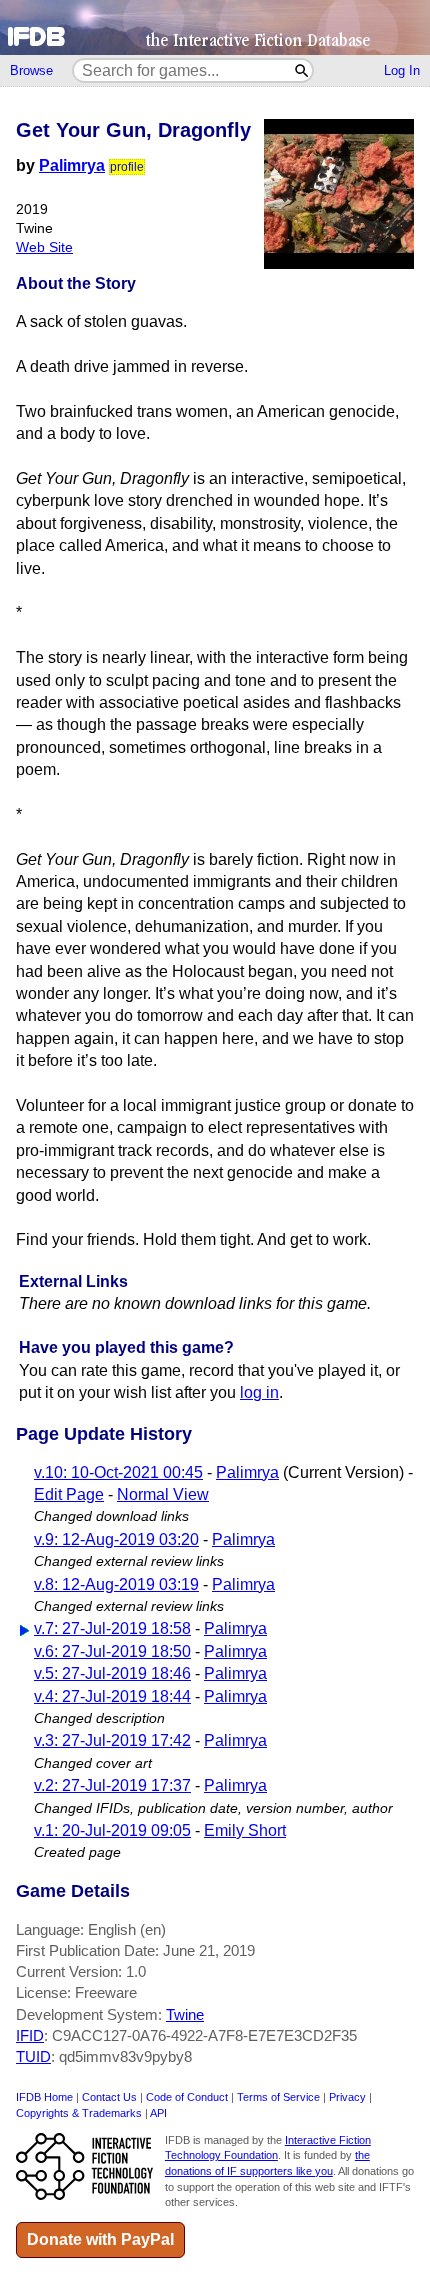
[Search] (302, 70)
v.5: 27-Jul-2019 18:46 (112, 1673)
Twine (185, 2014)
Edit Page (69, 1494)
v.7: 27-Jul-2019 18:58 (112, 1628)
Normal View (163, 1494)
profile (127, 167)
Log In (402, 70)
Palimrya (72, 165)
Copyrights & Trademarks (79, 2113)
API (158, 2113)
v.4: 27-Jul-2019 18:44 (112, 1696)
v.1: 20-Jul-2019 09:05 (112, 1830)
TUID (33, 2056)
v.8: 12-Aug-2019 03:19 (116, 1584)
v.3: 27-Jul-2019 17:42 (112, 1740)
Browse (31, 70)
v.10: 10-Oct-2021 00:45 (118, 1472)
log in (259, 1392)
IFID (30, 2035)
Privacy (347, 2097)
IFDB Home (44, 2097)
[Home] (215, 27)
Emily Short (245, 1830)
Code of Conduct (187, 2097)
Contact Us (109, 2097)
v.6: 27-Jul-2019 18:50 (112, 1651)
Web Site (44, 247)
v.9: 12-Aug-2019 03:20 (116, 1539)
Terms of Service (278, 2097)
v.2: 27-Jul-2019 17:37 (112, 1785)
